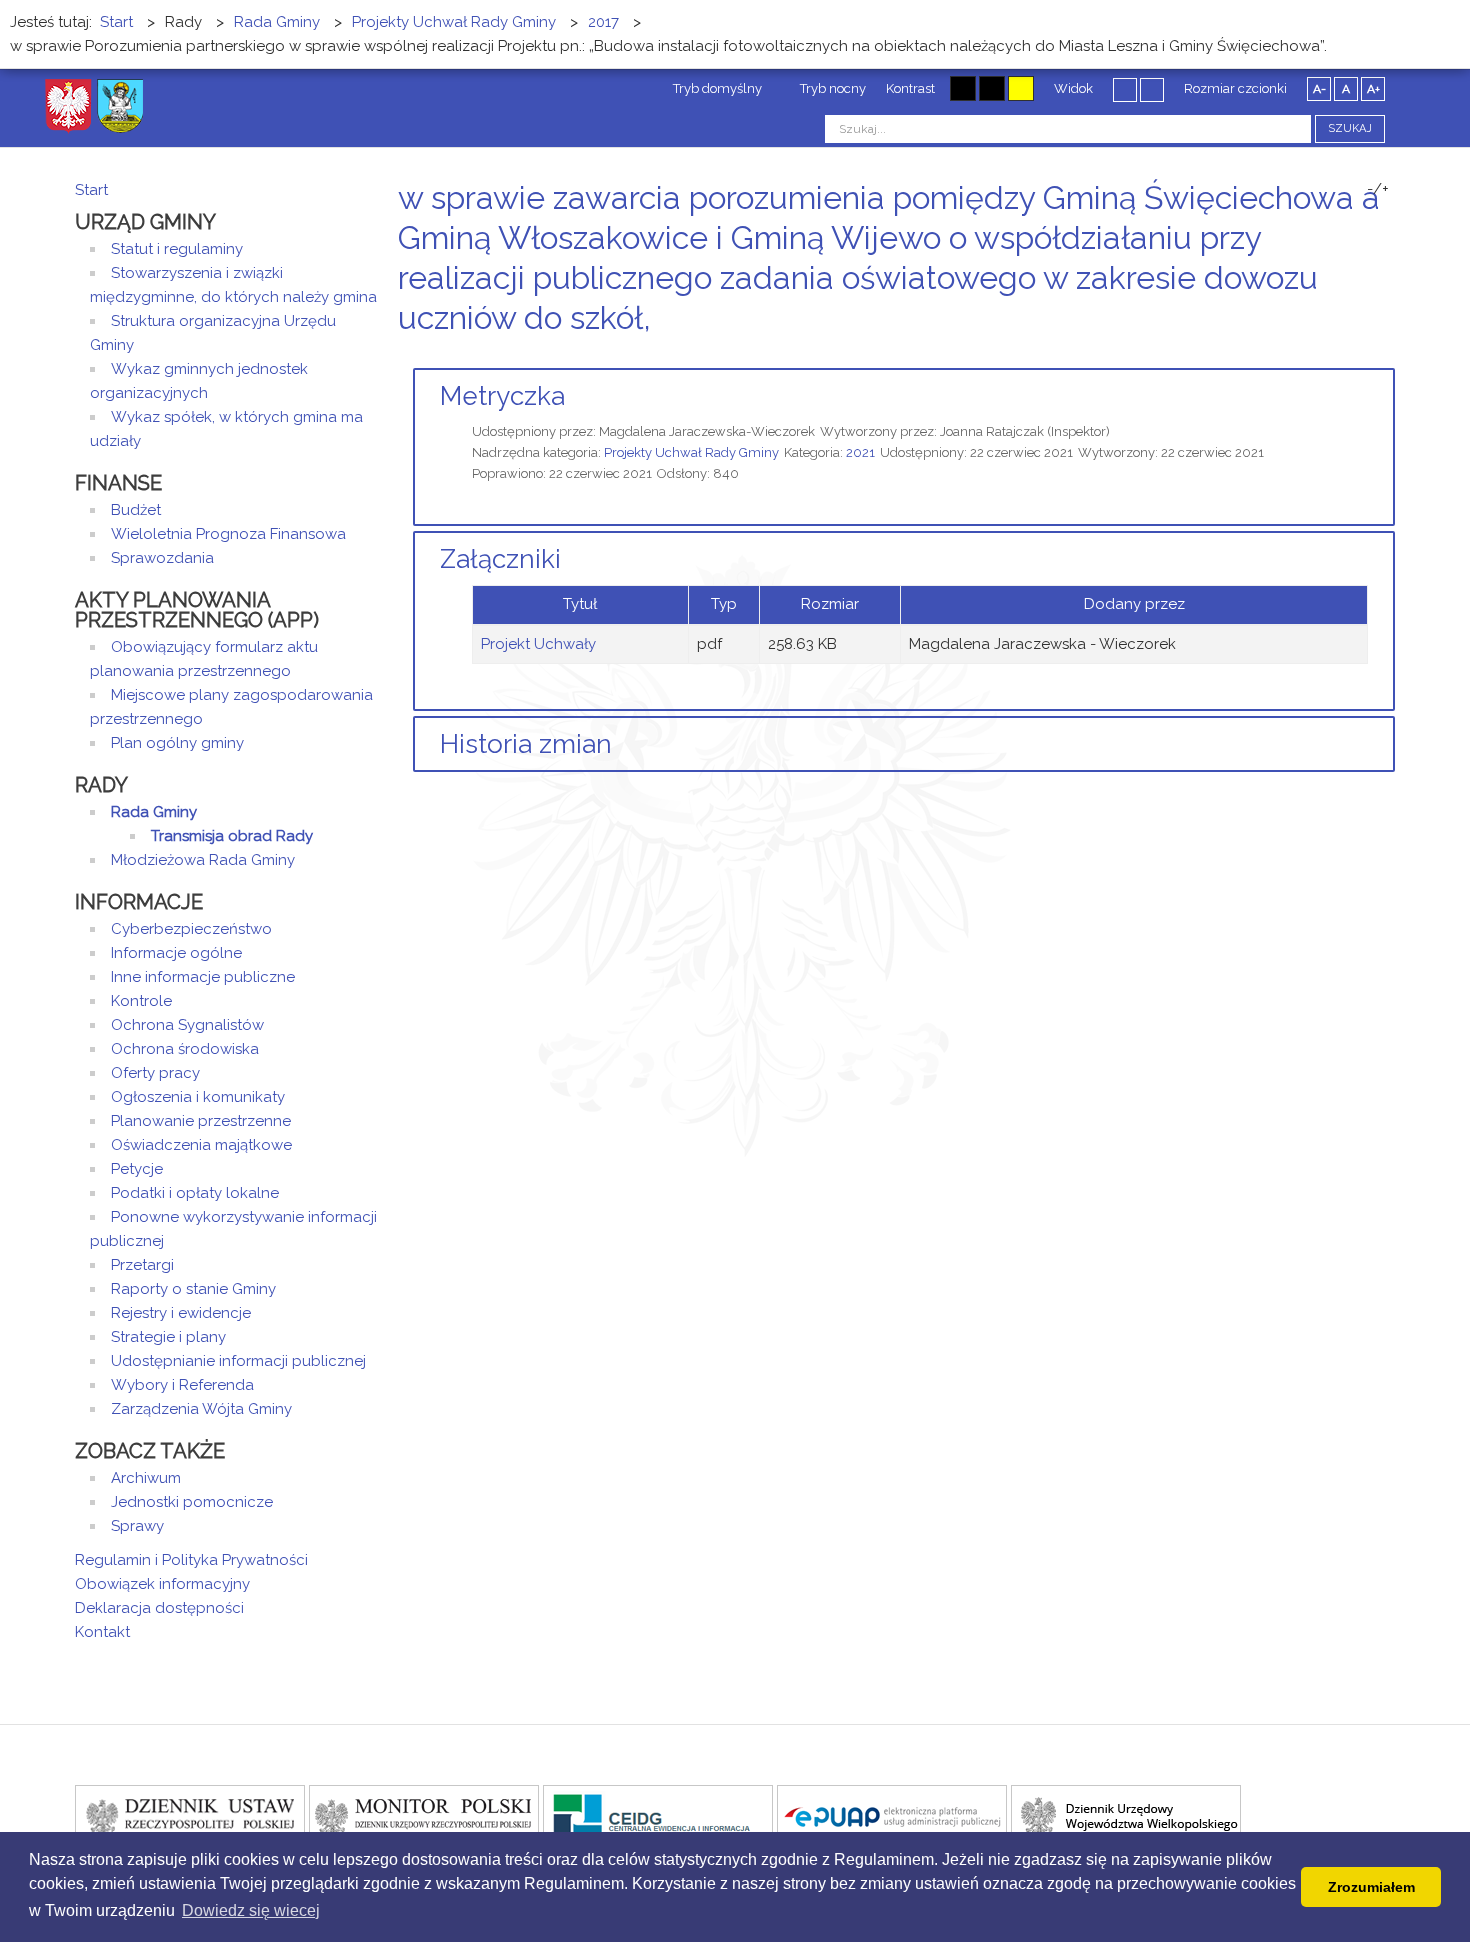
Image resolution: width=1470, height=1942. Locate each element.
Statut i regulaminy (177, 249)
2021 (860, 452)
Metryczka (502, 396)
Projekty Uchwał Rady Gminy (691, 452)
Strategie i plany (168, 1337)
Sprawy (137, 1526)
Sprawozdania (162, 558)
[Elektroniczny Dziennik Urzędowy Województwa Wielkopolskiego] (1126, 1816)
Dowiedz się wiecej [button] (251, 1910)
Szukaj (1350, 128)
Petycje (137, 1169)
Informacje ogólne (176, 953)
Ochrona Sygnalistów (187, 1025)
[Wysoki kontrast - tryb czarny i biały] (963, 88)
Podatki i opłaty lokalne (195, 1193)
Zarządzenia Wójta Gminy (201, 1409)
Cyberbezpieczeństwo (191, 929)
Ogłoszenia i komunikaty (198, 1097)
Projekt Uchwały (538, 644)
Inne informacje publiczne (203, 977)
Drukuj (1365, 355)
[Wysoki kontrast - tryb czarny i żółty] (992, 88)
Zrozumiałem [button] (1371, 1887)
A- (1319, 89)
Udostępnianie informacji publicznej (238, 1361)
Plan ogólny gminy (177, 743)
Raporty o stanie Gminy (193, 1289)
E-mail (1389, 355)
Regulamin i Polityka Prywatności (191, 1560)
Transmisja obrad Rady (232, 836)
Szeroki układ (1152, 89)
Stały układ (1125, 89)
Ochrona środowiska (185, 1049)
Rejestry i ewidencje (181, 1313)
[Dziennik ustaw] (190, 1816)
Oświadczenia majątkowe (201, 1145)
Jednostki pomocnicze (192, 1502)
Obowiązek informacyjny (162, 1584)
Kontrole (141, 1001)
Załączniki (500, 559)
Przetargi (142, 1265)
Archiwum (146, 1478)
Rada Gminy (154, 812)
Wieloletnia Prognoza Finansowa (228, 534)
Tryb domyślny (716, 88)
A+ (1373, 89)
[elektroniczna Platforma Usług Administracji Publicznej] (892, 1816)
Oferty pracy (155, 1073)
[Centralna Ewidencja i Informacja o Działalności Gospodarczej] (658, 1816)
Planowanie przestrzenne (201, 1121)
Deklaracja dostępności (159, 1608)
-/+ (1378, 189)
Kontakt (102, 1632)
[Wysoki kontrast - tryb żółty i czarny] (1021, 88)
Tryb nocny (831, 88)
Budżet (136, 510)
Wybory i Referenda (182, 1385)
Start (91, 190)
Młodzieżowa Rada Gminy (203, 860)
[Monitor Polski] (424, 1816)
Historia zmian (526, 744)
